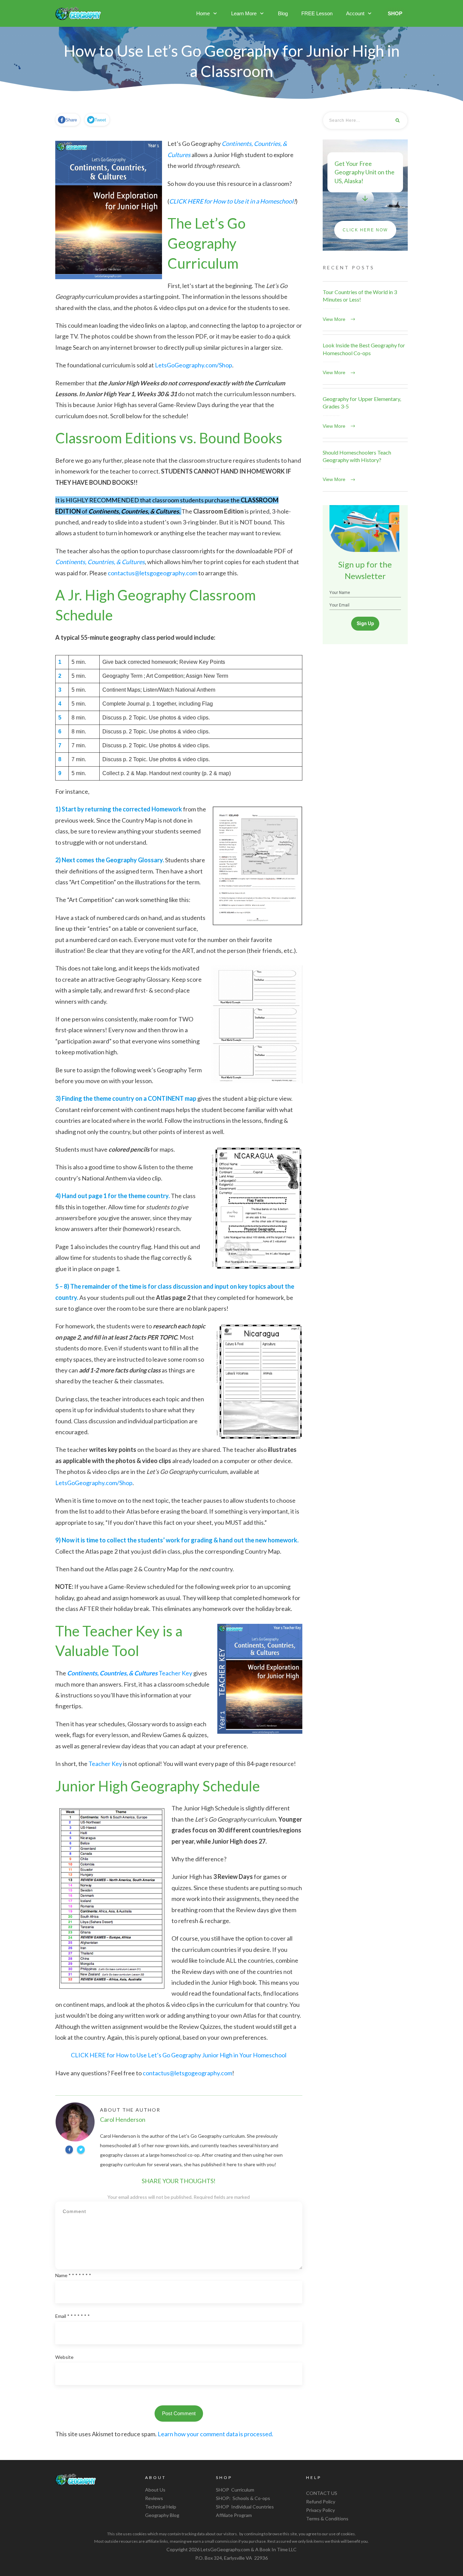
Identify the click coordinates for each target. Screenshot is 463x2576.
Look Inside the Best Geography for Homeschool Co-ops (365, 360)
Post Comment (179, 2413)
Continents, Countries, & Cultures (100, 562)
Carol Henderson (123, 2119)
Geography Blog (162, 2515)
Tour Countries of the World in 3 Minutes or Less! (365, 306)
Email (73, 2316)
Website (64, 2357)
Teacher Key (130, 1673)
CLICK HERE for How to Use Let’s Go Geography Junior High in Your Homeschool (179, 2055)
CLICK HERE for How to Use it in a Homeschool (231, 201)
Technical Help (161, 2507)
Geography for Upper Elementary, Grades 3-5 (365, 413)
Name (73, 2275)
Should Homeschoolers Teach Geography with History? (365, 467)
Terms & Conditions (327, 2519)
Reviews (154, 2498)
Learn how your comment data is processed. (215, 2434)
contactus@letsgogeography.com (153, 573)
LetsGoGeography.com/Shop (194, 365)
